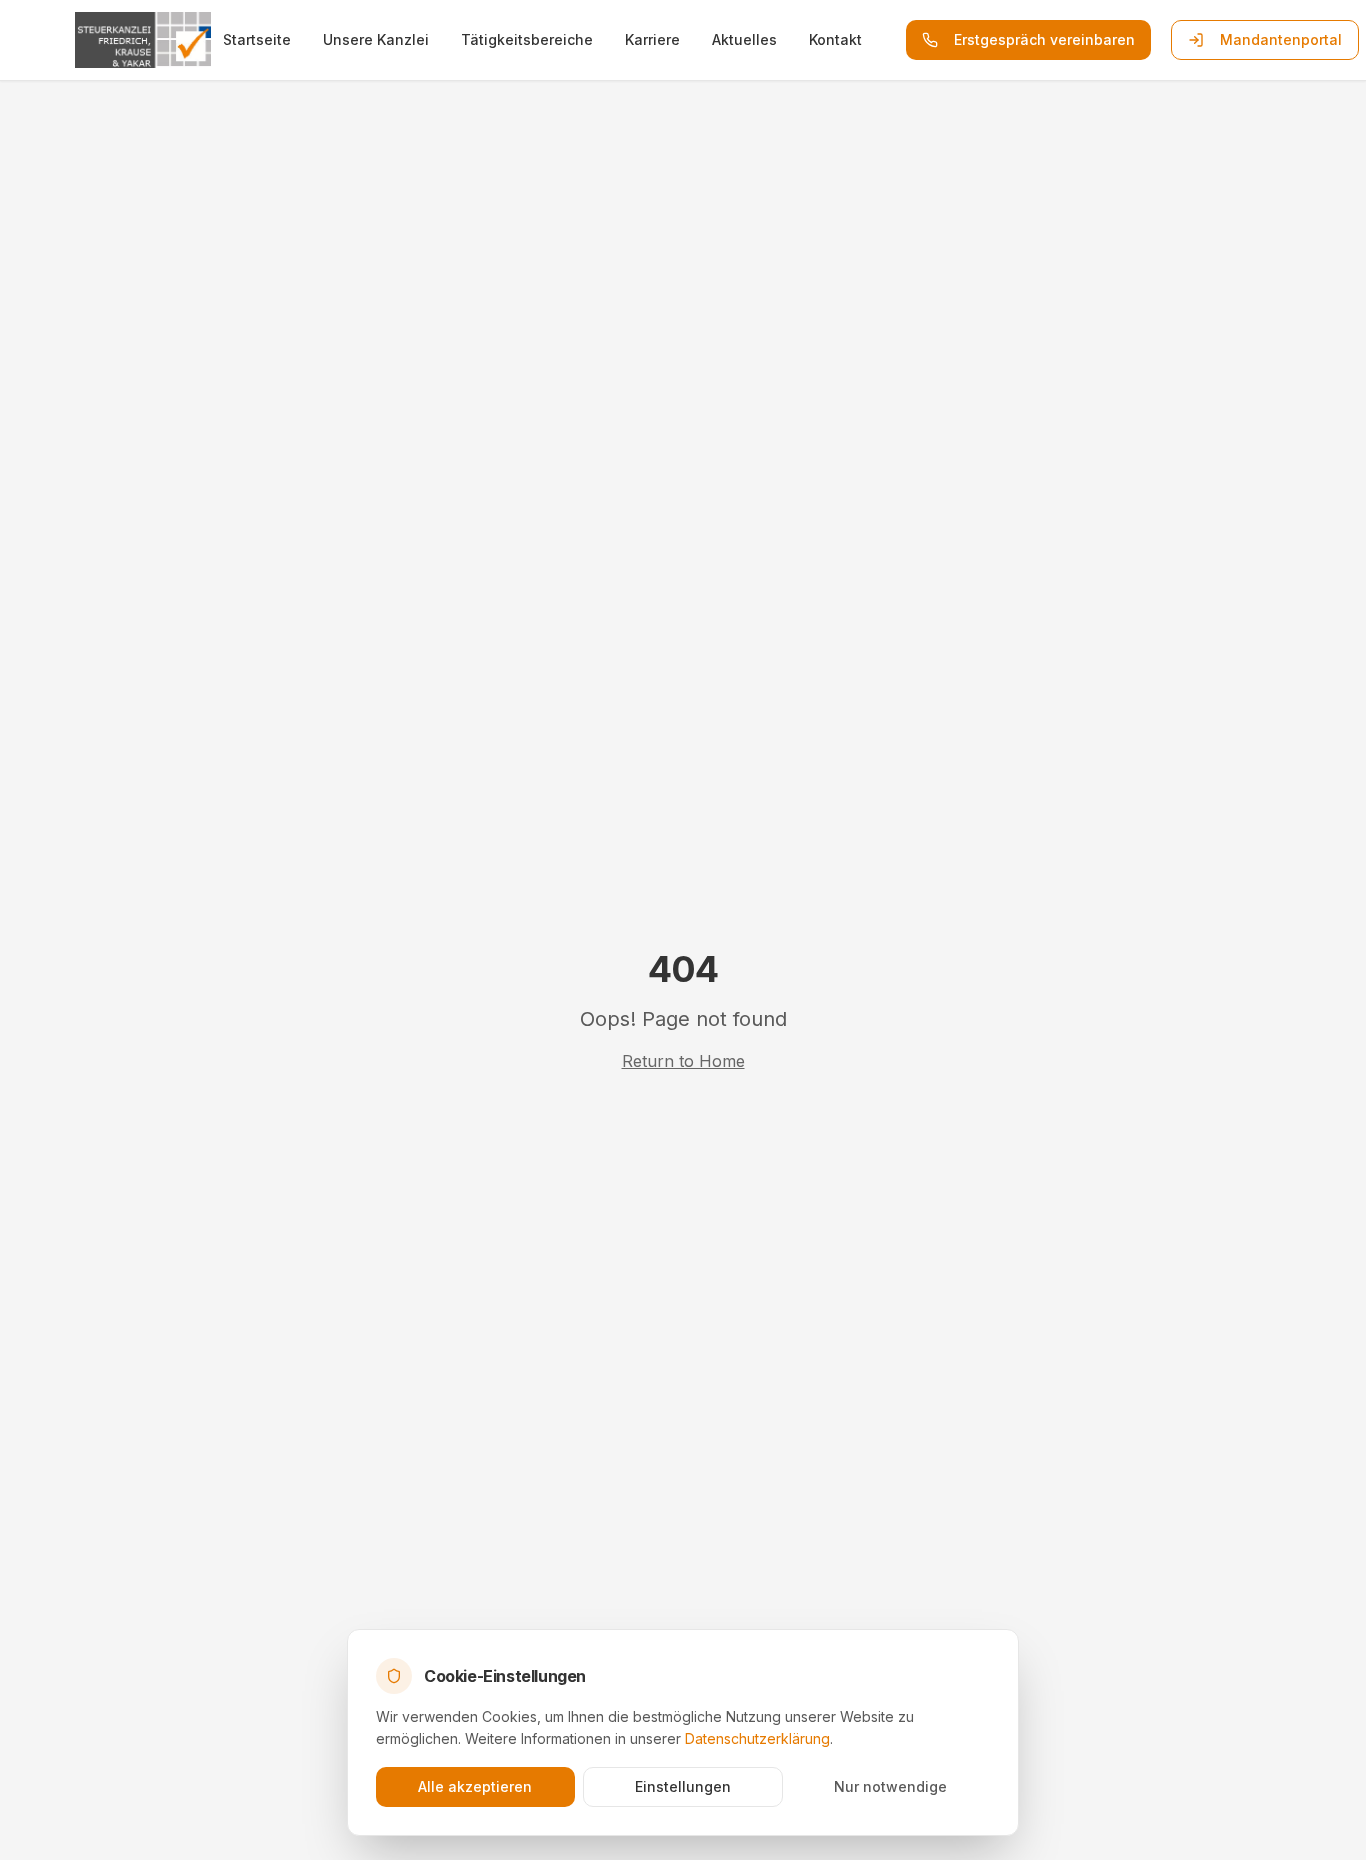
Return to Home (683, 1061)
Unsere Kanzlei (376, 39)
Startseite (257, 39)
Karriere (652, 39)
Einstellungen (683, 1786)
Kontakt (835, 39)
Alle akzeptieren (475, 1786)
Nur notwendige (890, 1786)
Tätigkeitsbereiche (527, 39)
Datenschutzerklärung (757, 1738)
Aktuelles (744, 39)
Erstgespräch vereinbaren (1044, 39)
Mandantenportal (1281, 39)
